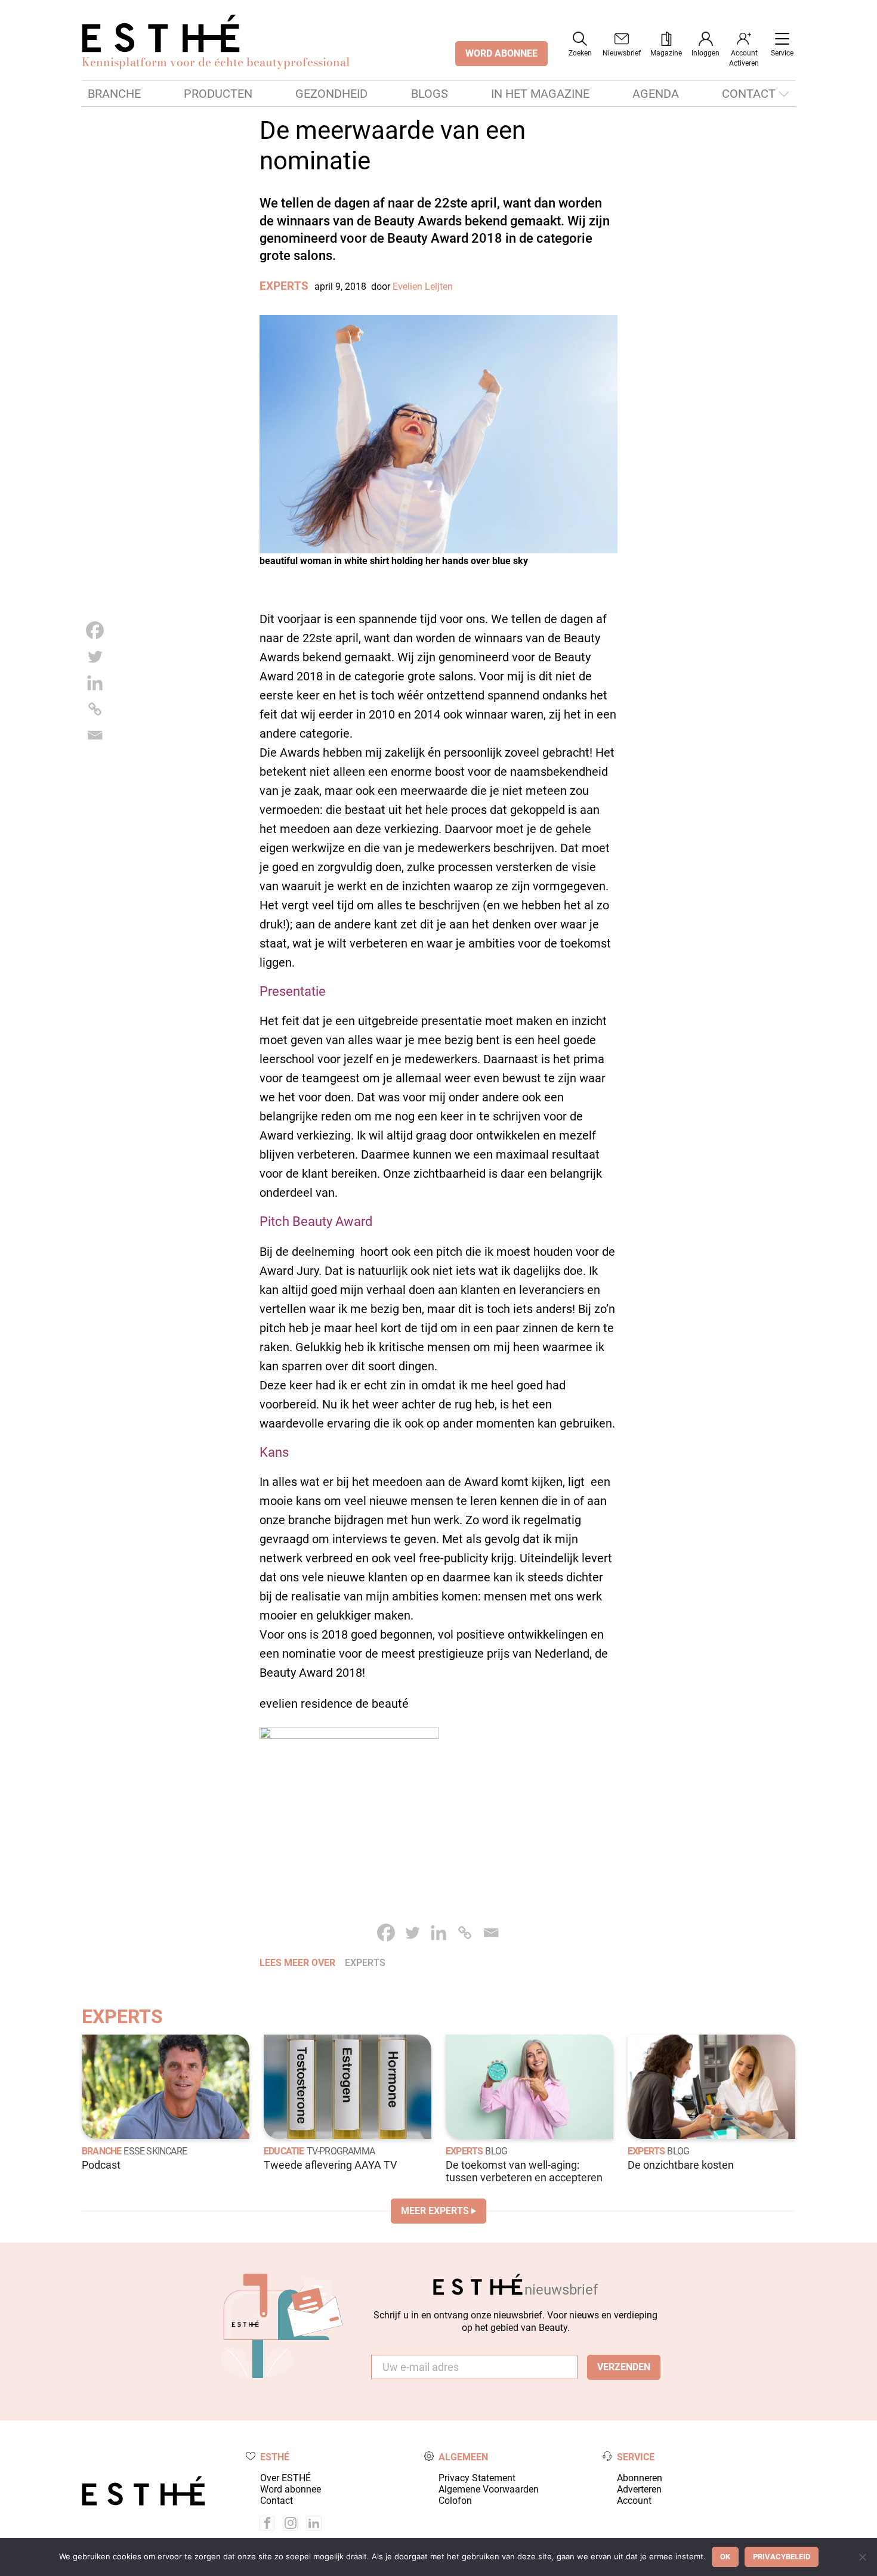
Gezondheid (331, 94)
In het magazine (540, 94)
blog (496, 2151)
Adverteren (639, 2489)
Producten (218, 94)
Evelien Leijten (423, 287)
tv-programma (341, 2151)
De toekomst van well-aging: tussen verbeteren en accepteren (524, 2171)
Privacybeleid (782, 2557)
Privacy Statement (477, 2478)
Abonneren (640, 2478)
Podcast (101, 2165)
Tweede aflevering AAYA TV (330, 2165)
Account (634, 2501)
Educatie (284, 2151)
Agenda (656, 94)
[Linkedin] (95, 683)
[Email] (95, 735)
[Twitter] (95, 657)
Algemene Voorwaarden (489, 2489)
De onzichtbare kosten (681, 2165)
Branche (114, 94)
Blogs (430, 94)
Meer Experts (435, 2211)
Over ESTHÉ (285, 2478)
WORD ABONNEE (501, 53)
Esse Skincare (155, 2151)
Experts (284, 286)
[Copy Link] (95, 709)
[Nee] (862, 2557)
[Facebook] (95, 630)
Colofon (455, 2501)
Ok (725, 2557)
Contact (749, 94)
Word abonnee (291, 2489)
